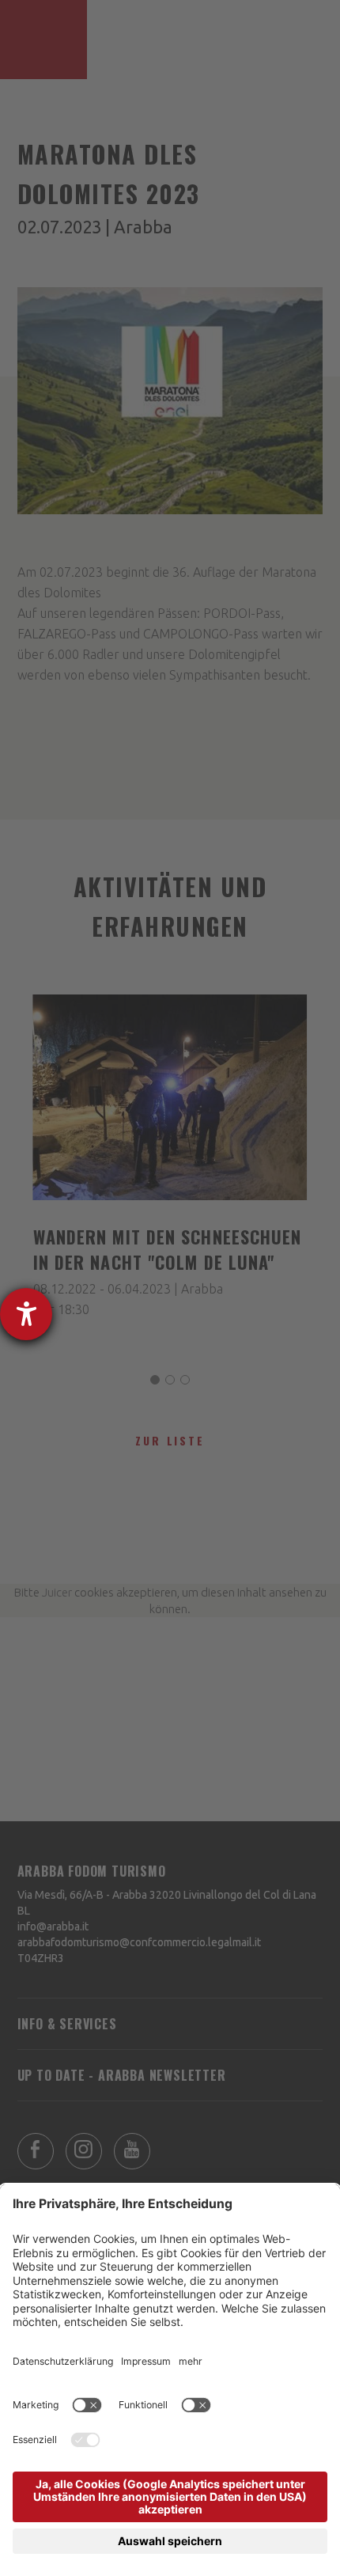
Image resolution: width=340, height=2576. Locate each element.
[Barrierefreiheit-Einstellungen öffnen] (26, 1314)
